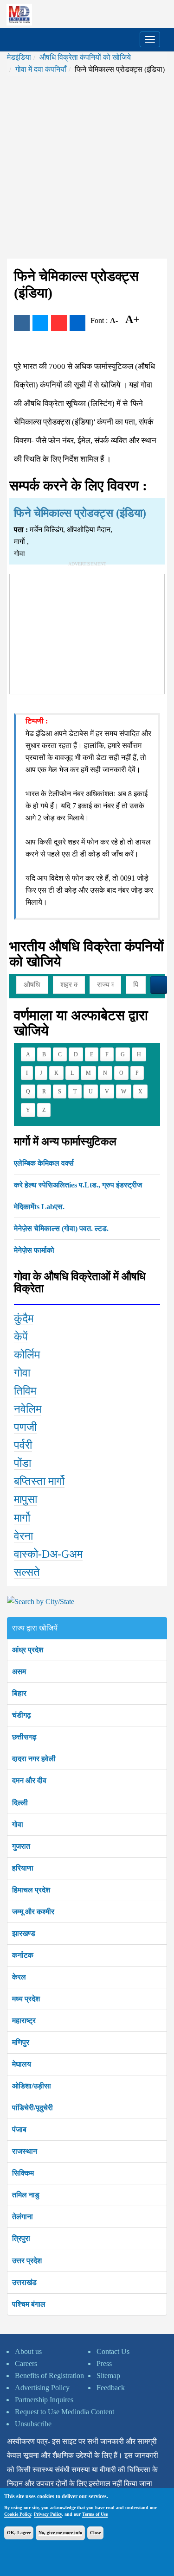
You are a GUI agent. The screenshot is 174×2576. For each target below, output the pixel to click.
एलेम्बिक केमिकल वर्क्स (44, 1163)
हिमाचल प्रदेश (31, 1890)
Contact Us (113, 2351)
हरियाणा (23, 1868)
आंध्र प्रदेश (28, 1650)
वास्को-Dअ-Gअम (48, 1554)
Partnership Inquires (44, 2400)
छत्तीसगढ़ (24, 1737)
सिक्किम (23, 2173)
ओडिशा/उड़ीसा (32, 2086)
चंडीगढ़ (22, 1715)
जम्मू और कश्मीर (33, 1912)
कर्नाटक (23, 1955)
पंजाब (19, 2129)
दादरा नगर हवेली (34, 1759)
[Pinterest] (59, 323)
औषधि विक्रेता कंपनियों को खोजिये (85, 57)
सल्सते (27, 1572)
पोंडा (23, 1463)
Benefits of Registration (49, 2376)
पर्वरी (23, 1445)
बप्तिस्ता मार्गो (39, 1481)
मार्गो (22, 1518)
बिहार (19, 1693)
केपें (21, 1337)
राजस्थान (25, 2151)
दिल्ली (20, 1803)
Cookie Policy (18, 2514)
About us (28, 2351)
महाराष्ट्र (24, 2021)
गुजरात (21, 1846)
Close (95, 2533)
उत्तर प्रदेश (27, 2261)
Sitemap (108, 2376)
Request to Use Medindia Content (64, 2412)
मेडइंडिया (19, 57)
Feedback (111, 2388)
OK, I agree (19, 2533)
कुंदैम (24, 1319)
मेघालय (22, 2064)
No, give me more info (60, 2533)
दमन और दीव (29, 1780)
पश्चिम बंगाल (29, 2304)
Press (104, 2363)
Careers (26, 2363)
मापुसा (26, 1499)
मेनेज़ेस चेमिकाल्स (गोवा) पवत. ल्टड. (61, 1228)
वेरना (23, 1536)
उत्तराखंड (24, 2282)
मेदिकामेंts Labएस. (39, 1207)
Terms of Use (95, 2514)
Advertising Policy (42, 2388)
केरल (19, 1977)
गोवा (22, 1373)
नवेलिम (28, 1409)
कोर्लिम (27, 1355)
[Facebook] (22, 323)
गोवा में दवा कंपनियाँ (41, 69)
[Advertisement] (87, 167)
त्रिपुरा (21, 2238)
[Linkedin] (77, 323)
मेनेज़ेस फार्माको (34, 1250)
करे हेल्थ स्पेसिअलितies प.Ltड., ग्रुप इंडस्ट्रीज (78, 1185)
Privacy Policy (48, 2514)
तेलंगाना (23, 2217)
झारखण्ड (24, 1933)
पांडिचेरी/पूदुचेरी (32, 2108)
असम (19, 1672)
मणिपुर (21, 2042)
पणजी (25, 1427)
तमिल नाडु (26, 2195)
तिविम (25, 1391)
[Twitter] (40, 323)
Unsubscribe (33, 2424)
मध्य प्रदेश (26, 1999)
